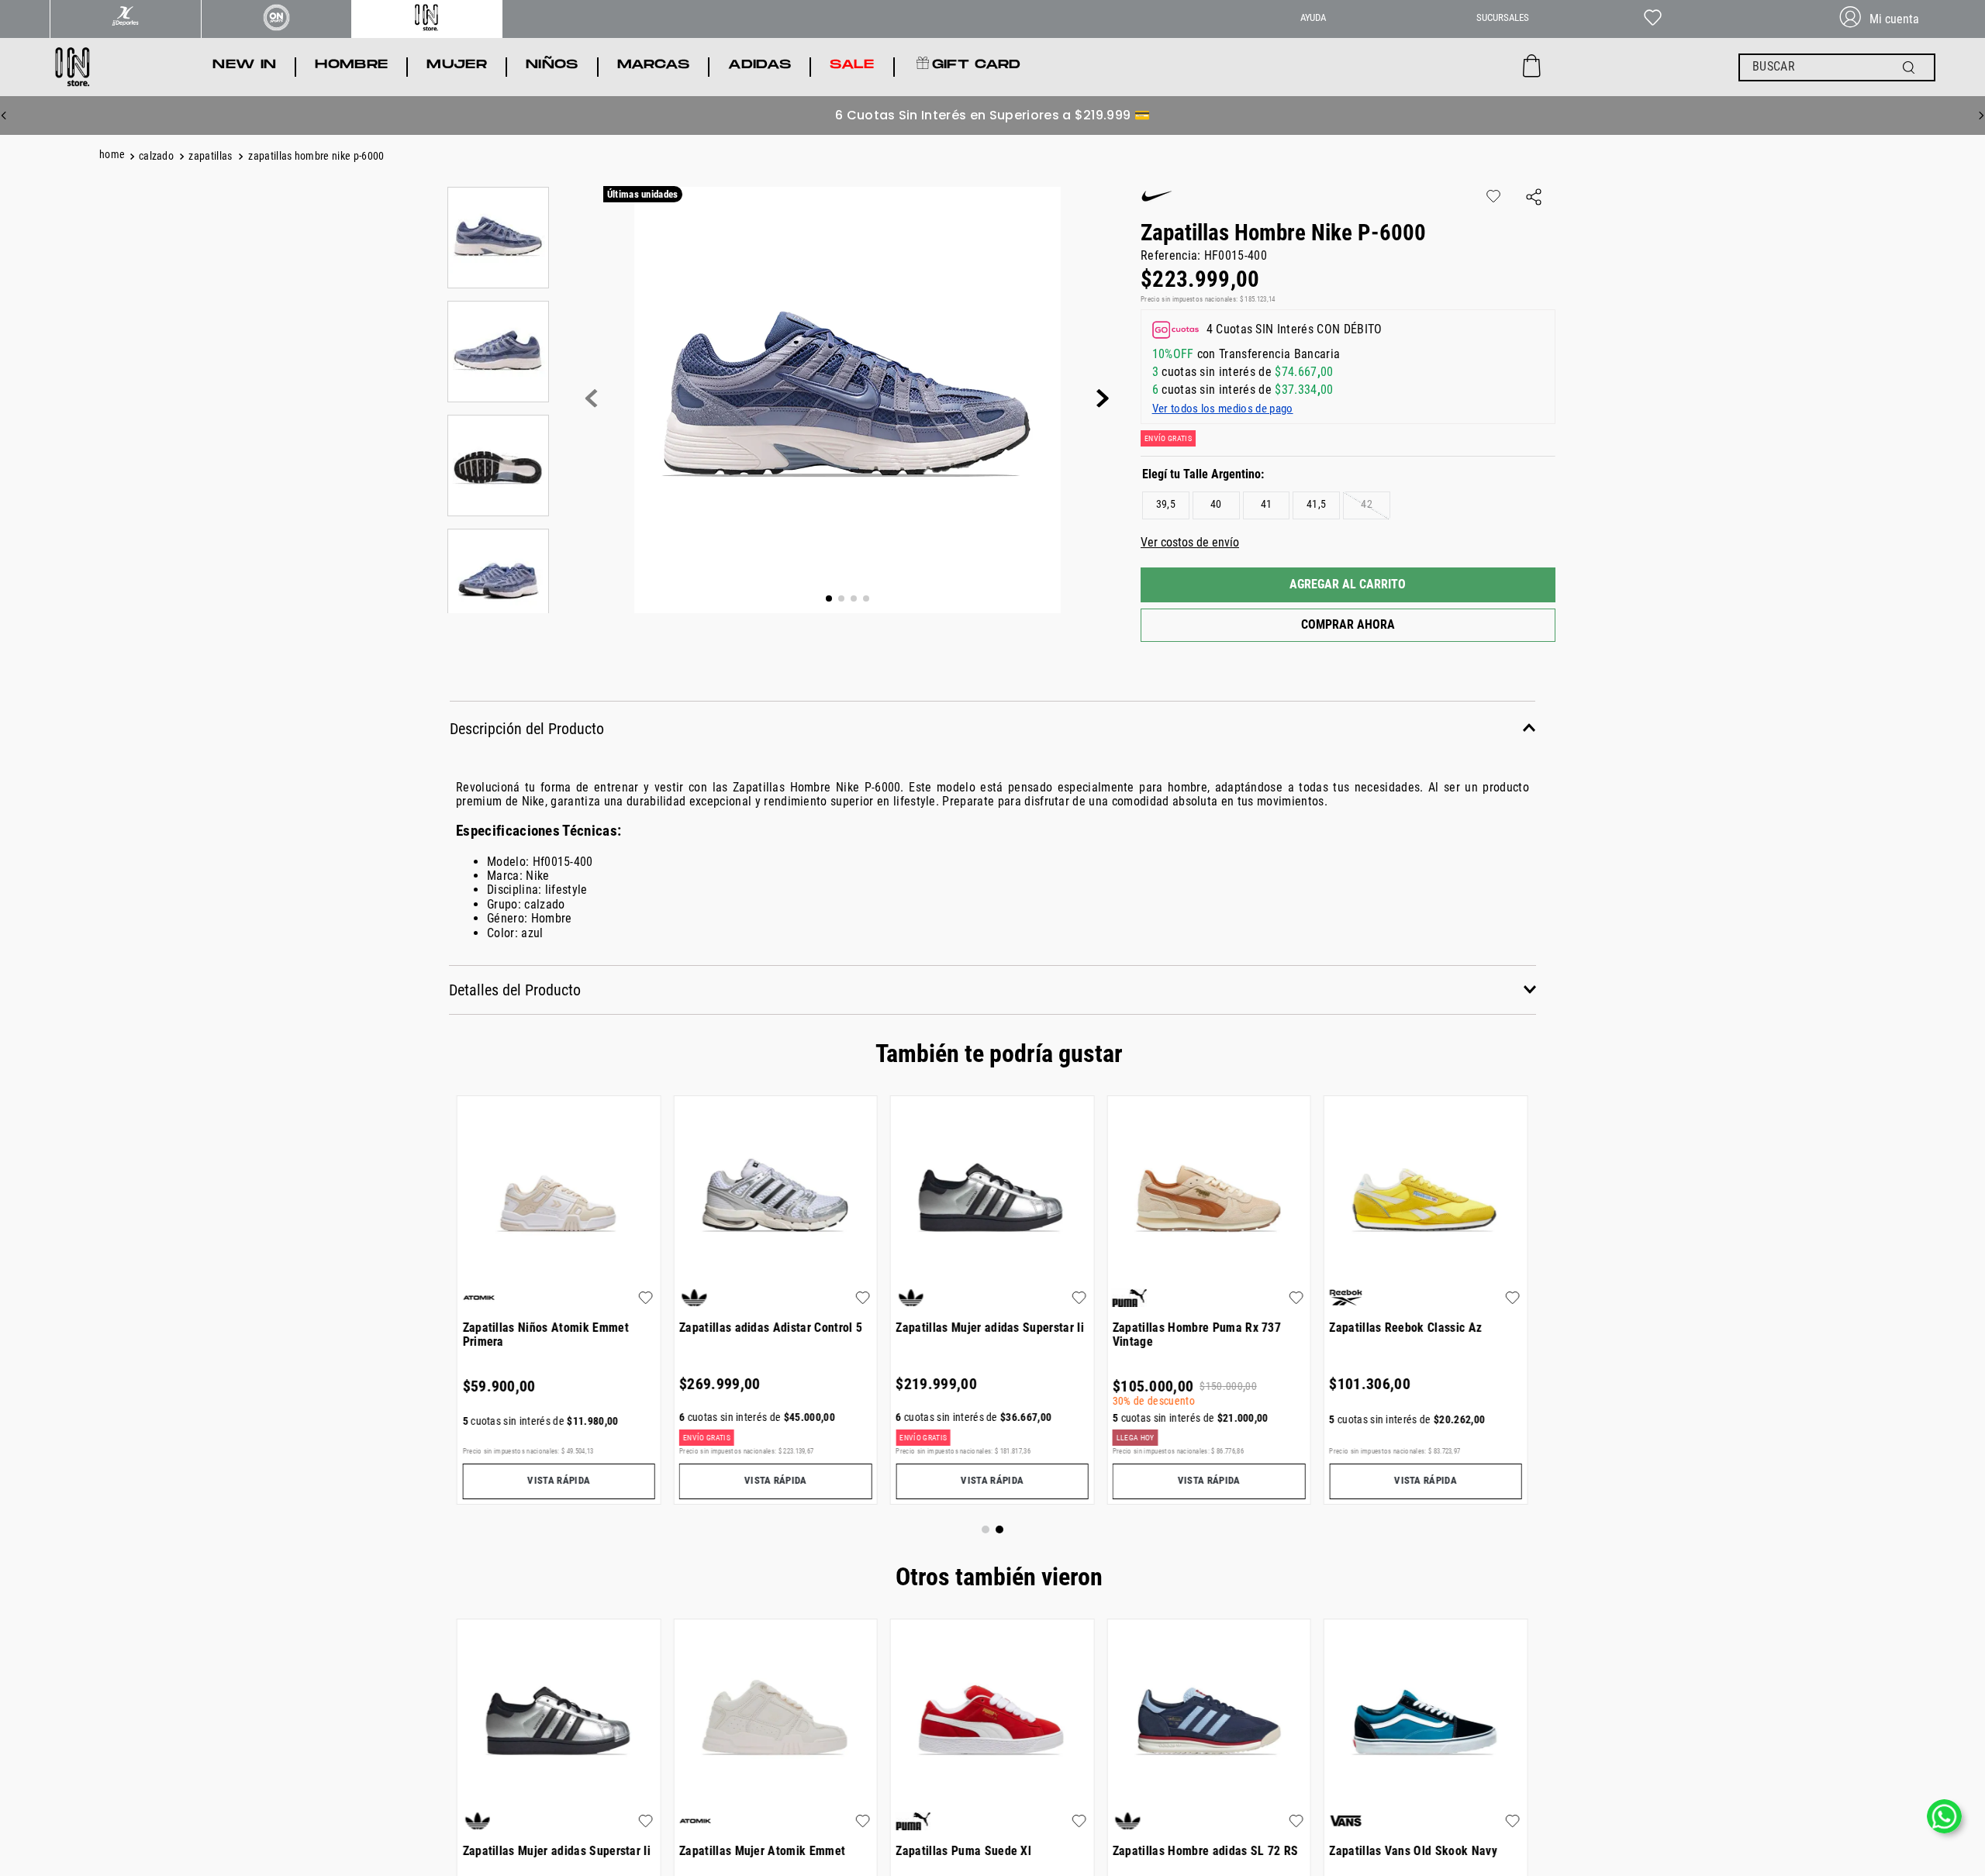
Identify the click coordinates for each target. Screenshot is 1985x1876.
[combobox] (1837, 67)
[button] (1166, 505)
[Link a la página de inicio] (114, 157)
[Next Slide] (1981, 116)
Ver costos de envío (1190, 542)
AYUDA (1313, 17)
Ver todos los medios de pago (1223, 409)
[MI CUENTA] (1886, 19)
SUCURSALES (1503, 17)
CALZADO (156, 156)
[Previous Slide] (4, 116)
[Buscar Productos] (1912, 67)
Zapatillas (210, 156)
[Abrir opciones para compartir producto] (1534, 198)
